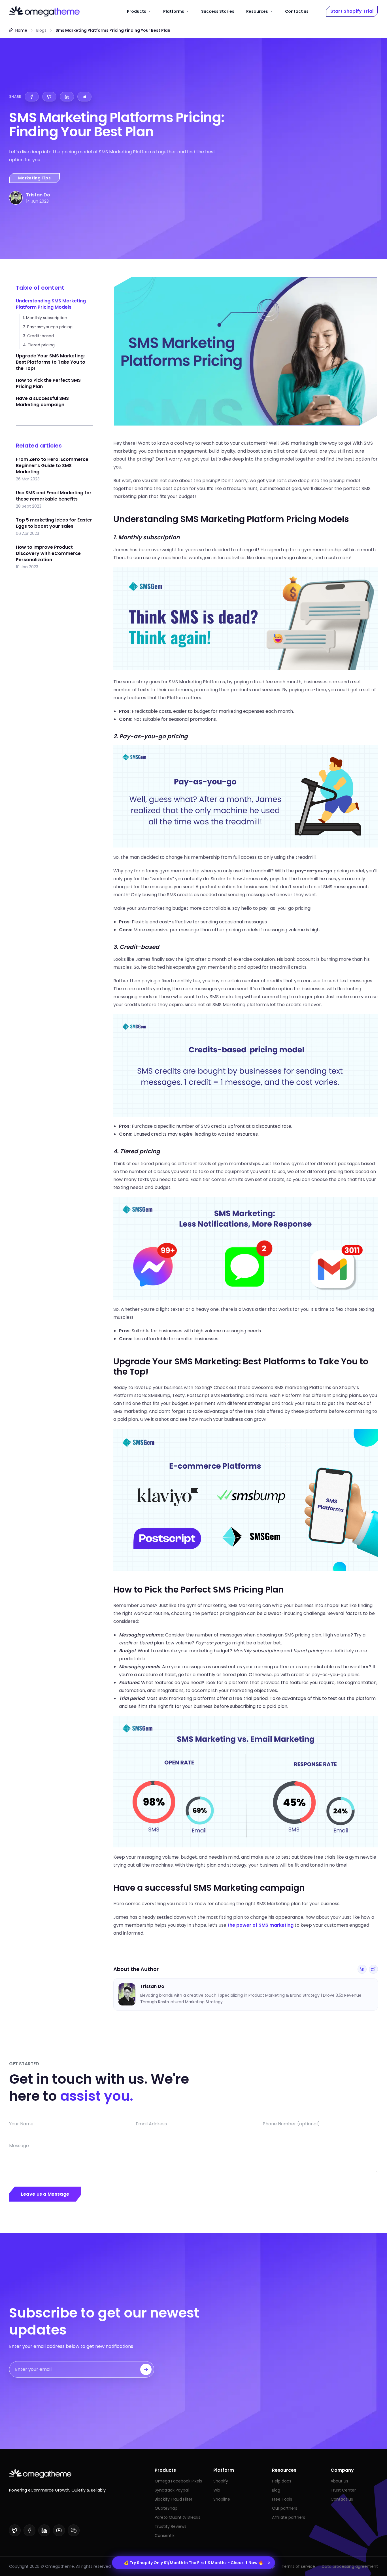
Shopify (221, 2481)
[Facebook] (29, 2530)
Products (137, 11)
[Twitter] (373, 1969)
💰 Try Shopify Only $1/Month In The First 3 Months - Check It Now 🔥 (193, 2563)
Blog (276, 2490)
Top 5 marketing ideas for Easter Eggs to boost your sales (54, 523)
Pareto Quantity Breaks (177, 2517)
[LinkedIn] (362, 1969)
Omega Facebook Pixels (178, 2481)
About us (339, 2481)
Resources (257, 11)
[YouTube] (59, 2530)
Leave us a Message (45, 2194)
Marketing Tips (34, 178)
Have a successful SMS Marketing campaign (42, 401)
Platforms (174, 11)
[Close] (269, 2563)
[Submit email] (146, 2369)
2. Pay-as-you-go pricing (48, 327)
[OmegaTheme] (44, 11)
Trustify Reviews (171, 2526)
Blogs (41, 30)
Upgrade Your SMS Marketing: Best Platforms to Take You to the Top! (51, 362)
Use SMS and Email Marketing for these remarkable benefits (54, 496)
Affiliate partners (289, 2517)
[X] (15, 2530)
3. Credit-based (38, 336)
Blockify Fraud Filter (174, 2499)
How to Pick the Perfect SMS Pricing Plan (48, 383)
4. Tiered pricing (39, 345)
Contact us (297, 11)
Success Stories (218, 11)
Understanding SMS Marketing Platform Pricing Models (51, 304)
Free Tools (282, 2499)
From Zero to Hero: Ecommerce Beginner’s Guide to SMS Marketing (52, 466)
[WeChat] (74, 2530)
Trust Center (343, 2490)
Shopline (222, 2499)
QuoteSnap (166, 2508)
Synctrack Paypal (172, 2490)
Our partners (285, 2508)
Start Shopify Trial (352, 11)
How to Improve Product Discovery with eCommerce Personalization (48, 554)
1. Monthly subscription (45, 318)
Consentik (165, 2535)
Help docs (282, 2481)
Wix (217, 2490)
